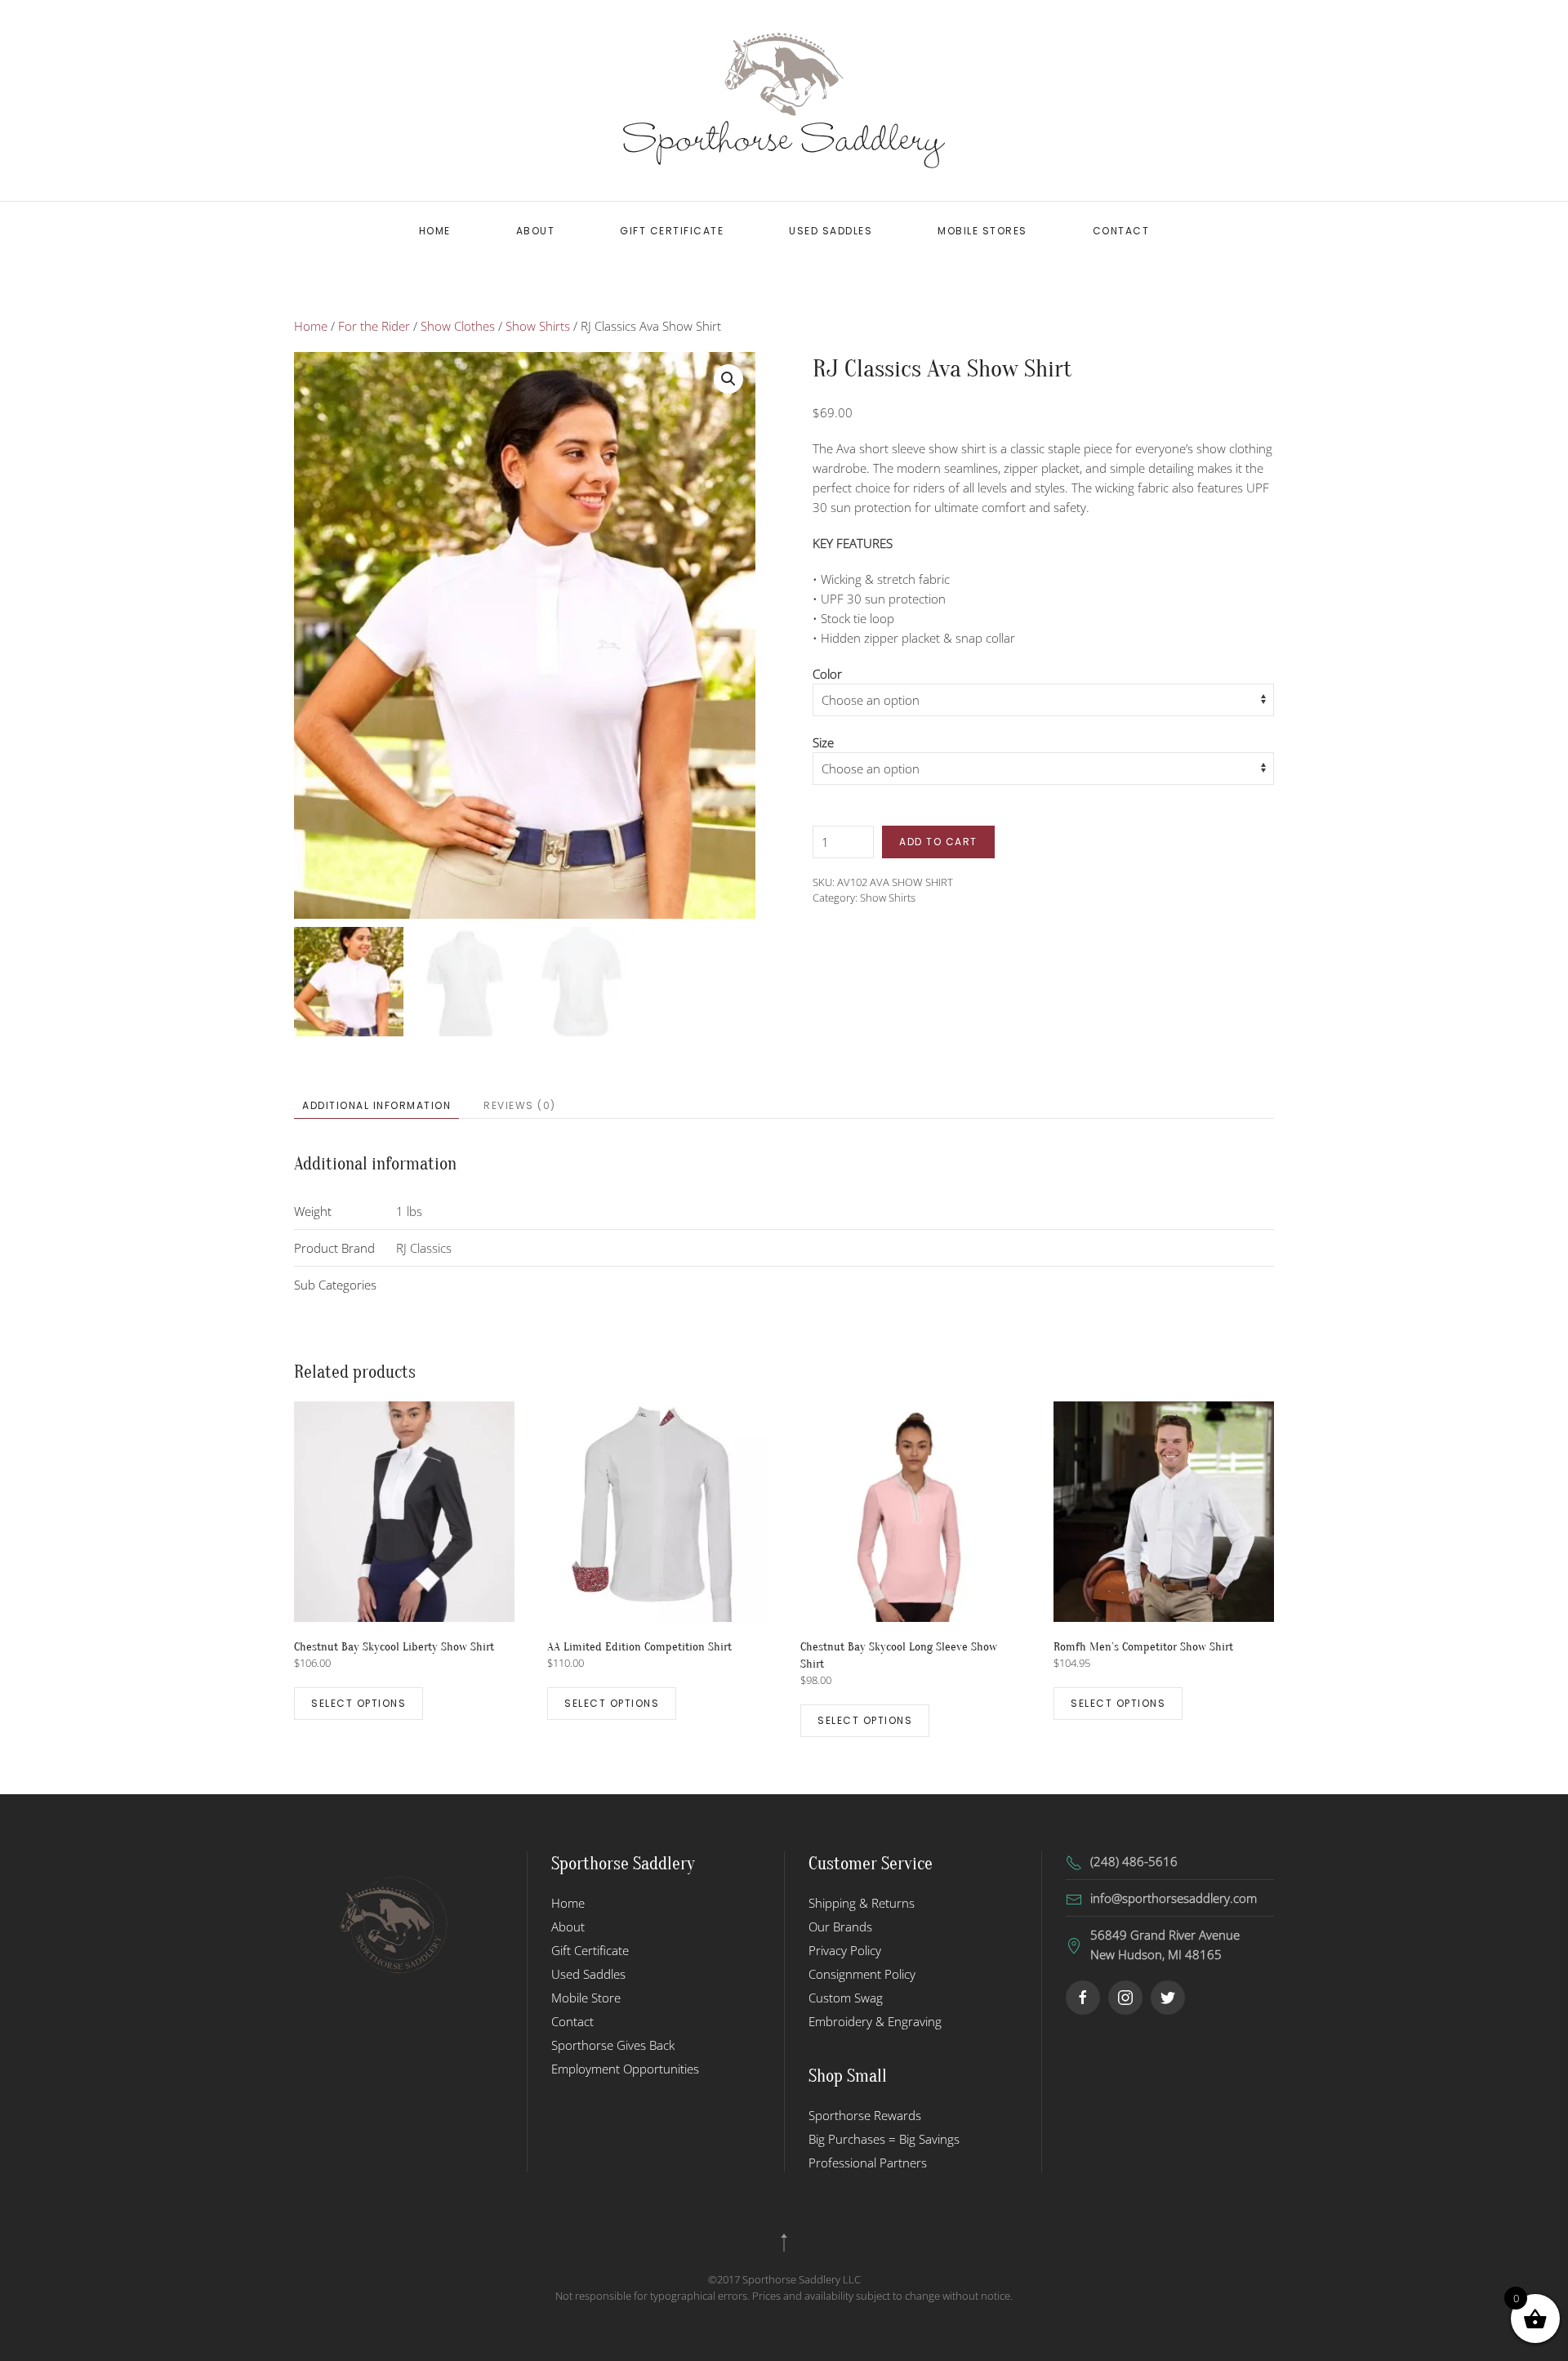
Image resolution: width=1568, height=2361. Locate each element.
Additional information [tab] (376, 1105)
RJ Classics (424, 1248)
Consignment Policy (862, 1974)
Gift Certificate (672, 231)
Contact (1121, 231)
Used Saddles (831, 231)
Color (827, 674)
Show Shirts (538, 326)
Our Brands (840, 1927)
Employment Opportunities (625, 2069)
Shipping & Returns (862, 1903)
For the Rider (374, 326)
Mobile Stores (982, 231)
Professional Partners (868, 2163)
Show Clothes (458, 326)
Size (823, 742)
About (536, 231)
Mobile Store (586, 1998)
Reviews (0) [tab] (520, 1105)
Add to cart (938, 842)
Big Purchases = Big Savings (884, 2139)
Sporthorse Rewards (865, 2115)
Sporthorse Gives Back (613, 2045)
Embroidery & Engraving (875, 2021)
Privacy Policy (845, 1950)
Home (435, 231)
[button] (728, 379)
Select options (359, 1703)
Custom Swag (846, 1998)
